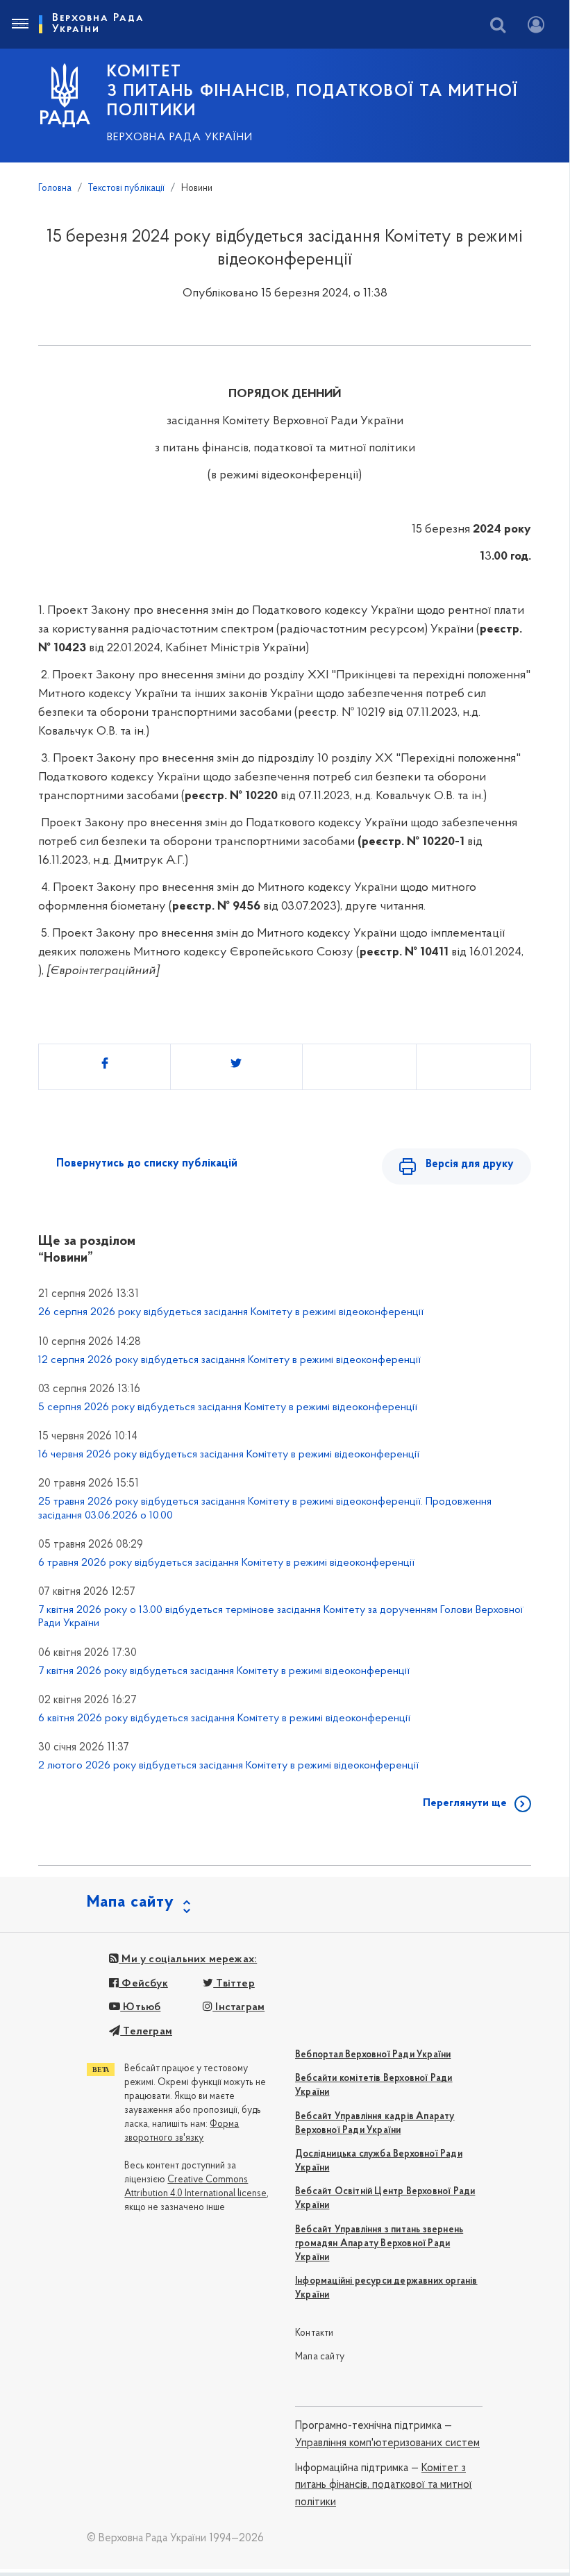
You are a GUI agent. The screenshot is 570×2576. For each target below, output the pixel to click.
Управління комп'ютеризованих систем (387, 2443)
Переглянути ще (465, 1803)
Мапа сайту (320, 2357)
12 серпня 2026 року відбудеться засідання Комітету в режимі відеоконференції (229, 1360)
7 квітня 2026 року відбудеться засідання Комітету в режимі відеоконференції (224, 1671)
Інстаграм (238, 2007)
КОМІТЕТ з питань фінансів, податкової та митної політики (312, 92)
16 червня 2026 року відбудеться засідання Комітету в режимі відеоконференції (229, 1455)
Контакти (315, 2333)
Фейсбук (143, 1984)
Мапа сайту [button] (131, 1902)
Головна (55, 189)
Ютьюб (140, 2007)
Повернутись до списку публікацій (147, 1164)
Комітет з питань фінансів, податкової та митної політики (384, 2485)
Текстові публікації (126, 189)
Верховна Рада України (180, 137)
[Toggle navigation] (19, 24)
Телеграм (146, 2032)
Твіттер (234, 1984)
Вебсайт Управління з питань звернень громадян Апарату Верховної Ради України (379, 2244)
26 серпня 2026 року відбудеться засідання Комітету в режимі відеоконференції (231, 1312)
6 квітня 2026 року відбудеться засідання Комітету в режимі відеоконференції (224, 1718)
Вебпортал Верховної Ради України (373, 2055)
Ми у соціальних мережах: (188, 1959)
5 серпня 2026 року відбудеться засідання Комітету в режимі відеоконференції (228, 1407)
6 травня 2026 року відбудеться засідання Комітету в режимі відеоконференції (226, 1563)
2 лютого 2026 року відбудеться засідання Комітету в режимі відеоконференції (228, 1766)
